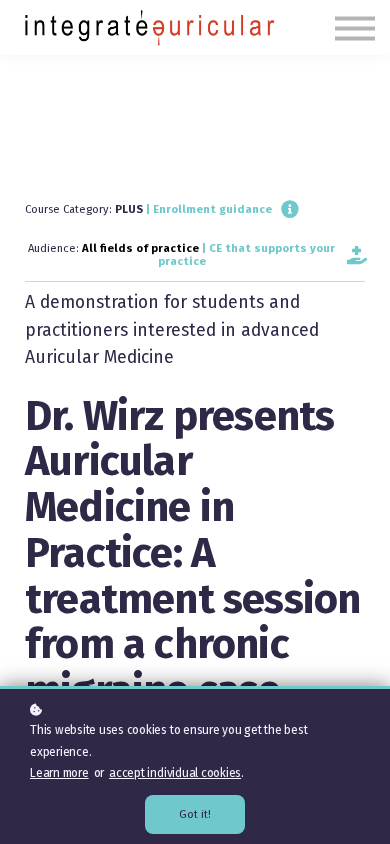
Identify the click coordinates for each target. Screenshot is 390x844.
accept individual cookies (175, 773)
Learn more (59, 773)
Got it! (195, 814)
